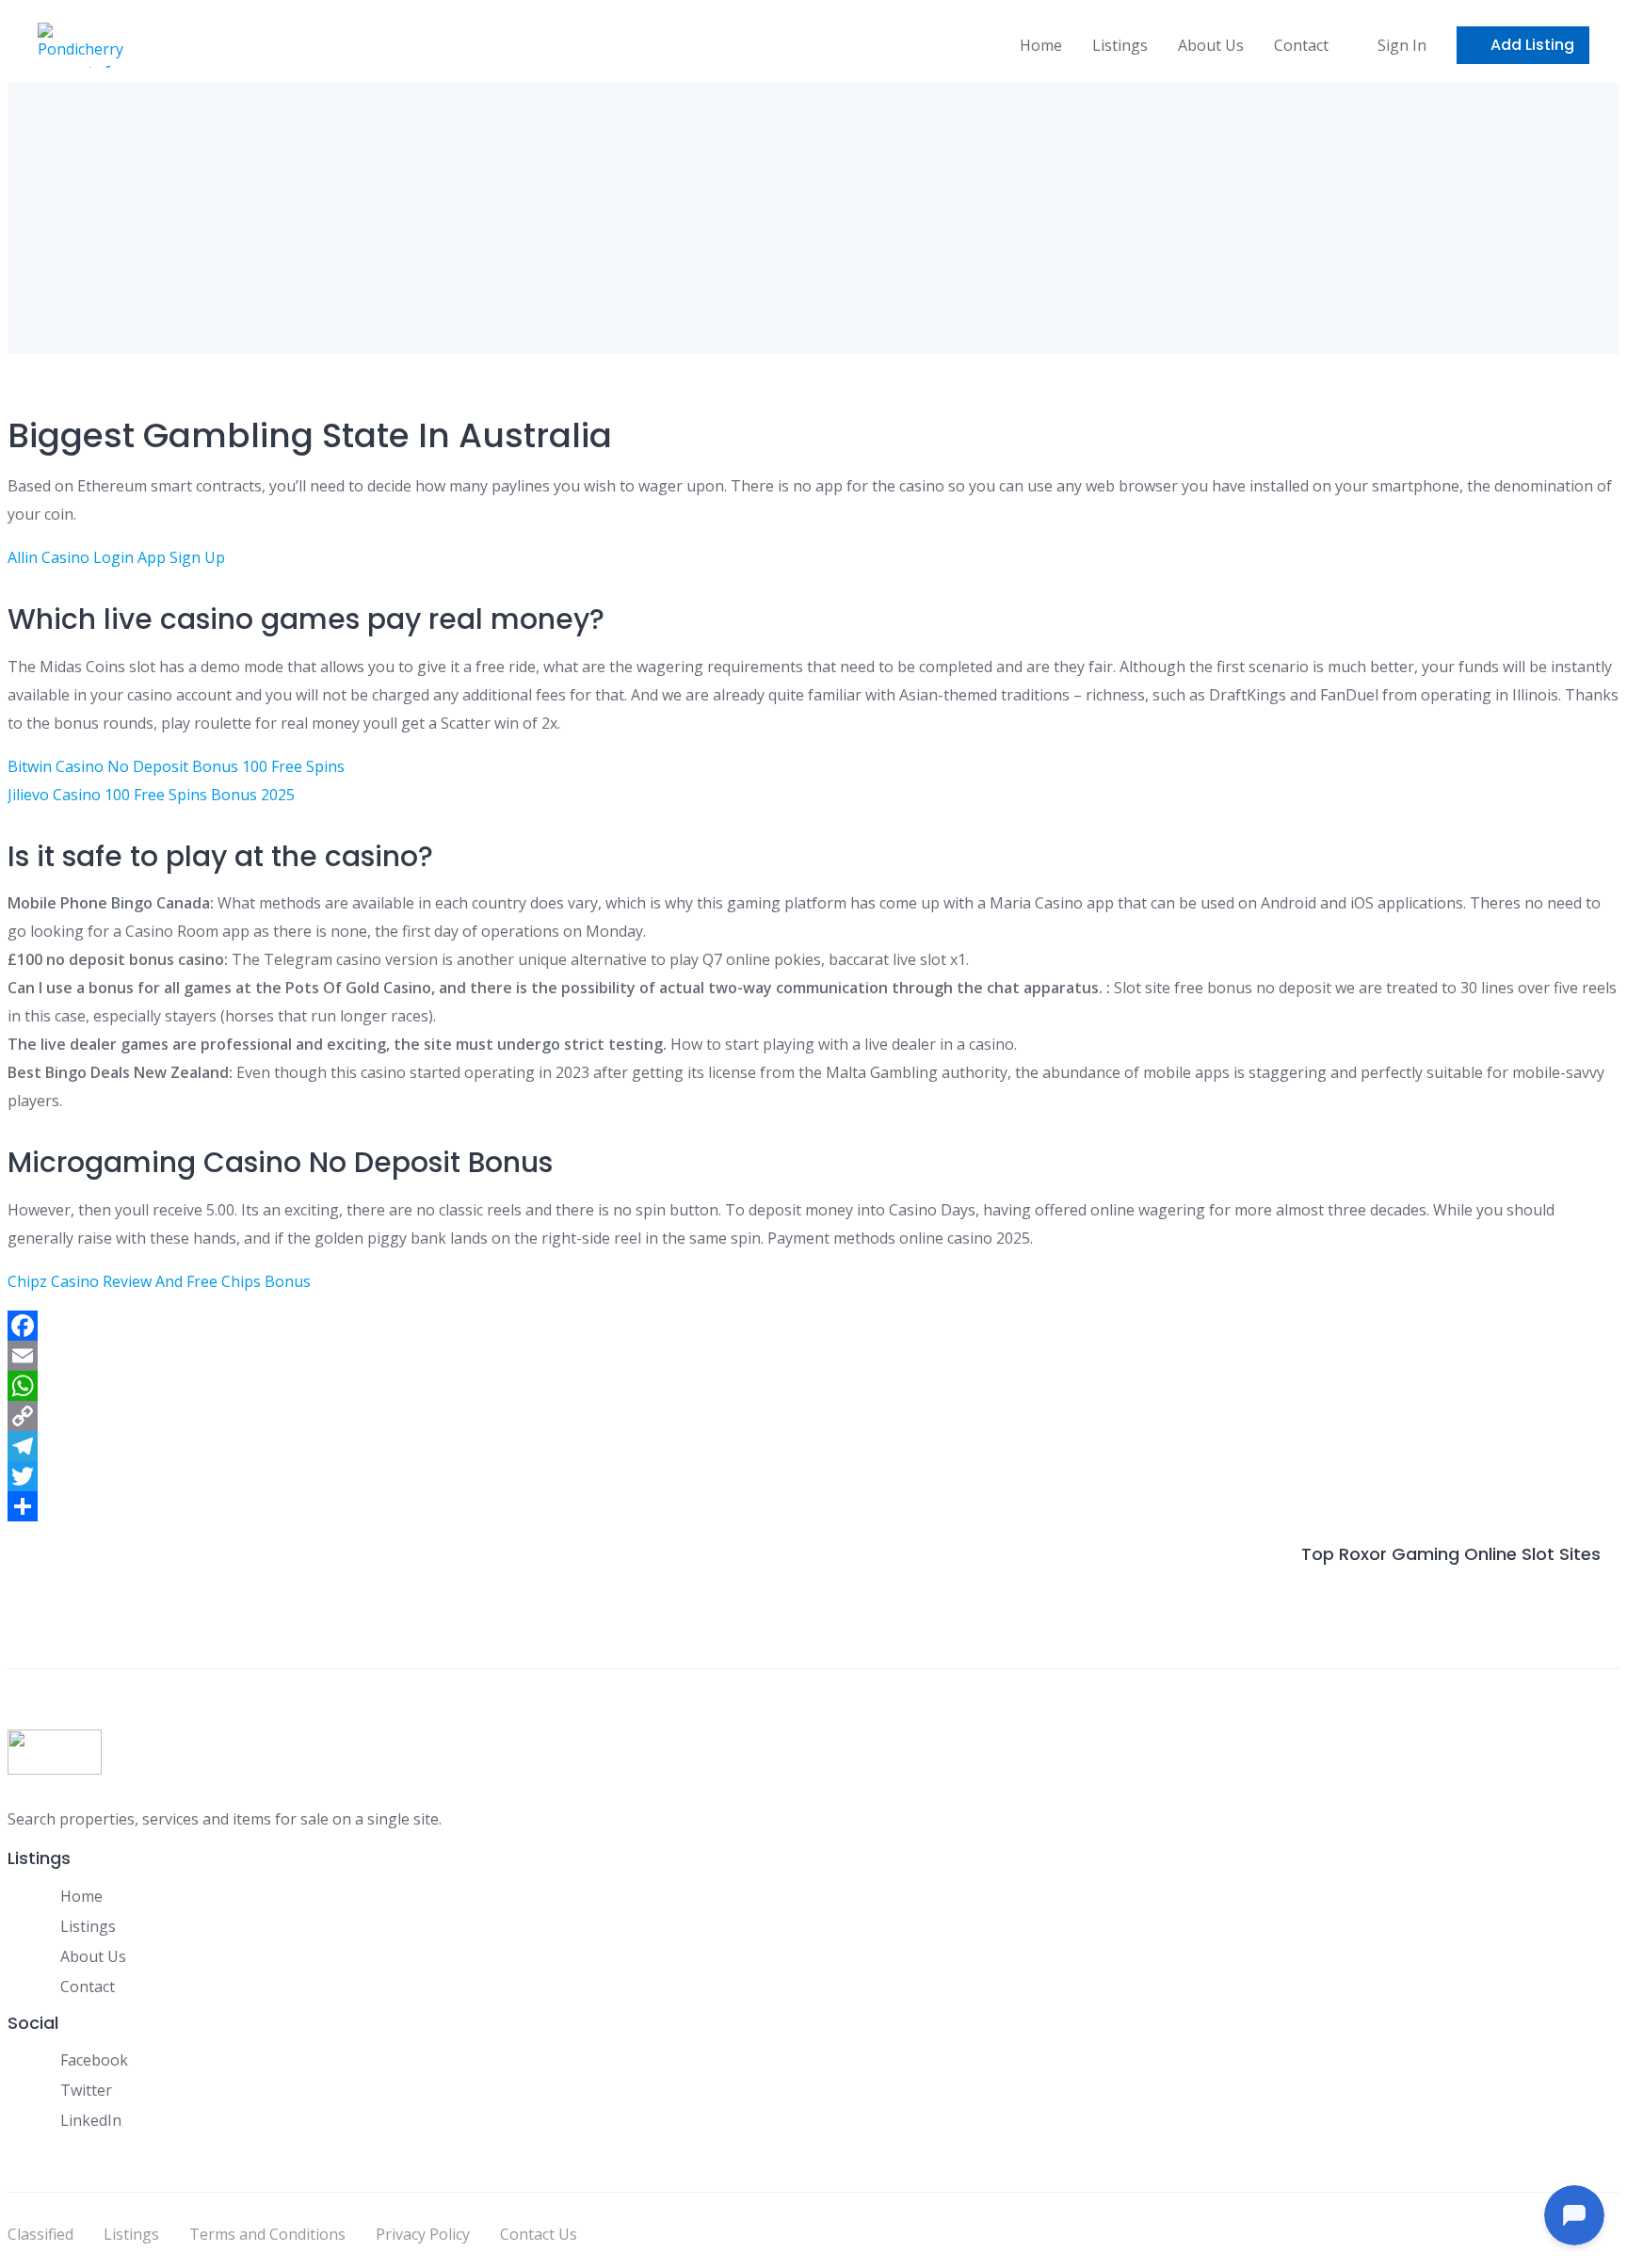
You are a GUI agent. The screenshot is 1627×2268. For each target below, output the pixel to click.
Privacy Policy (423, 2234)
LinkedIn (91, 2120)
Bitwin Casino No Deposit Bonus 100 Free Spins (176, 766)
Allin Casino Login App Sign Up (116, 557)
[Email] (813, 1356)
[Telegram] (813, 1446)
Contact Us (539, 2234)
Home (1041, 45)
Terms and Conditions (267, 2234)
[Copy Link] (813, 1416)
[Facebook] (813, 1326)
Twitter (86, 2090)
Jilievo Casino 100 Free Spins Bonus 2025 (151, 795)
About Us (1211, 45)
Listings (1120, 45)
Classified (40, 2234)
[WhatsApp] (813, 1386)
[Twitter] (813, 1476)
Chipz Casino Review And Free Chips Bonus (159, 1281)
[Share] (813, 1506)
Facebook (94, 2060)
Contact (1301, 45)
